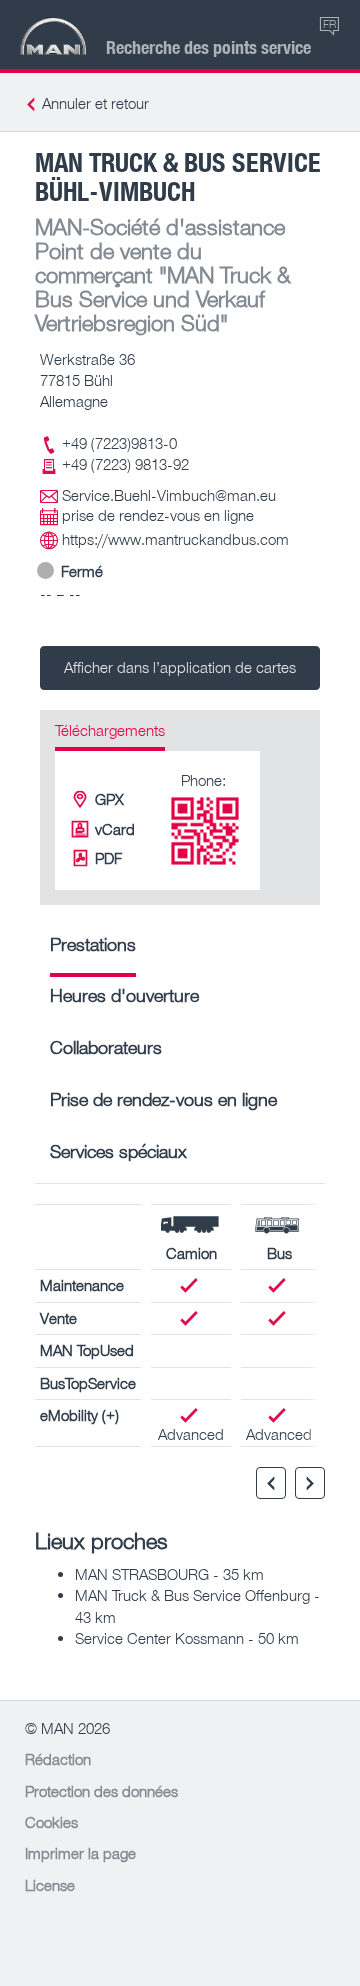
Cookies (51, 1822)
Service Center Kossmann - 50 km (187, 1638)
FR (329, 23)
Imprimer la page (80, 1853)
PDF (108, 858)
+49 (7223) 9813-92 (125, 464)
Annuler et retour (95, 103)
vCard (115, 829)
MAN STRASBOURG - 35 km (169, 1574)
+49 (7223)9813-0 (119, 443)
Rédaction (58, 1759)
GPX (109, 799)
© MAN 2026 (67, 1728)
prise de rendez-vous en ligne (158, 515)
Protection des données (101, 1791)
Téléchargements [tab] (110, 730)
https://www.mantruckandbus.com (175, 539)
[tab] (93, 951)
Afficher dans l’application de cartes (180, 667)
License (50, 1885)
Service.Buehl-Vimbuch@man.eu (169, 495)
